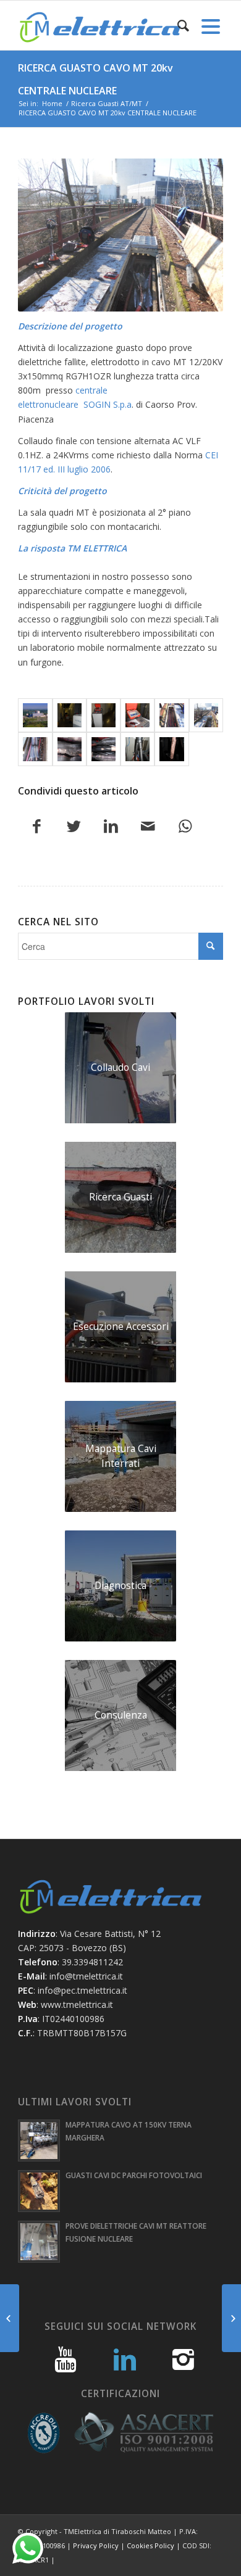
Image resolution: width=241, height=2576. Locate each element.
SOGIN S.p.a (108, 404)
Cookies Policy (150, 2545)
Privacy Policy (96, 2545)
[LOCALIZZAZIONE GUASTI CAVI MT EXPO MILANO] (231, 2318)
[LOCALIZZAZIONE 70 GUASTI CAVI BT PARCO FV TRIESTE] (10, 2318)
